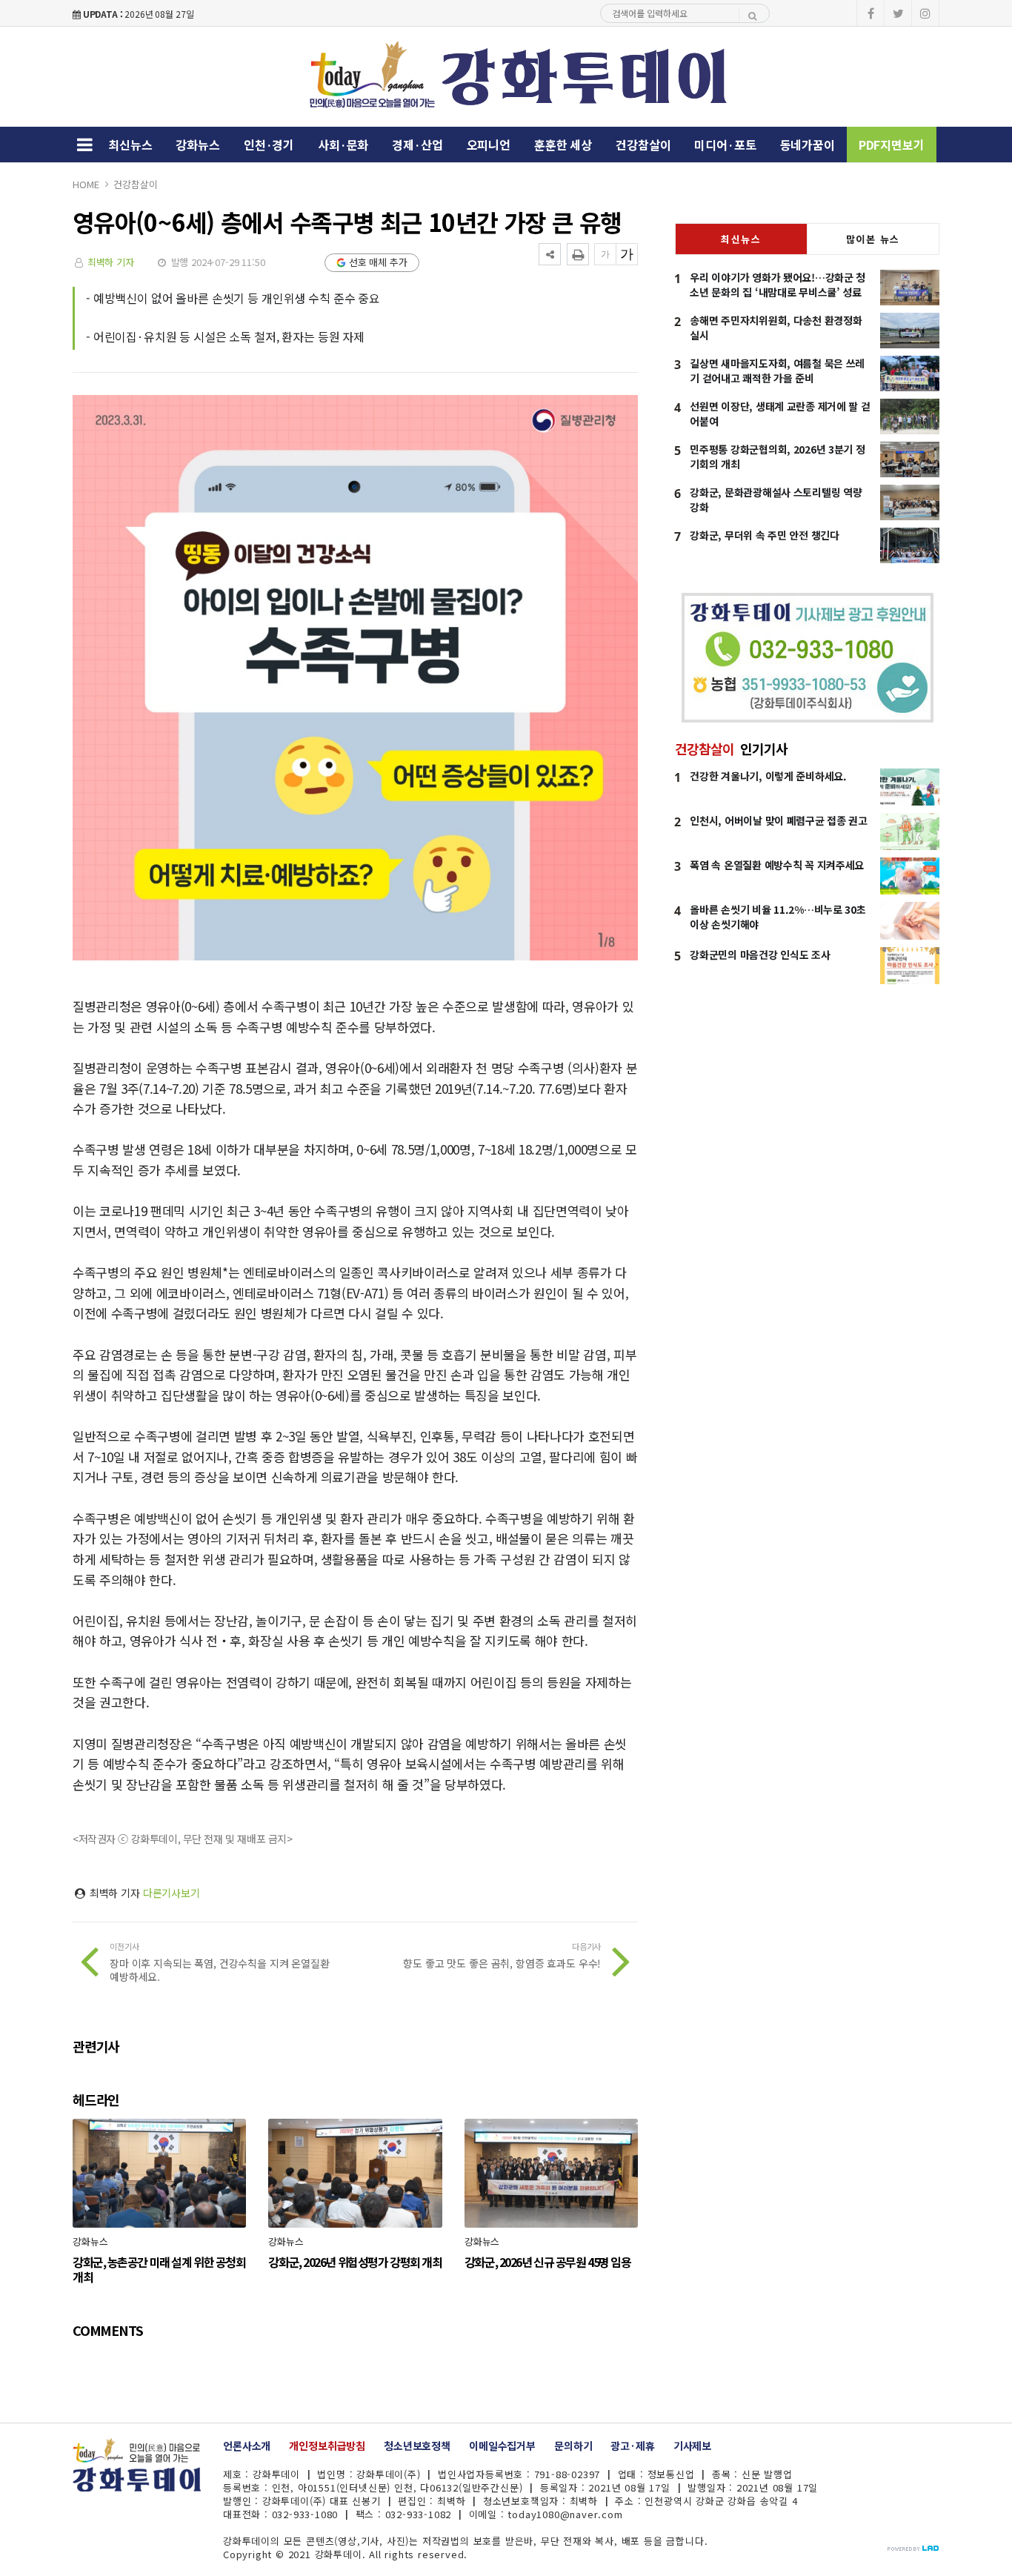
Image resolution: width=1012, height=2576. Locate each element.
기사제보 (692, 2446)
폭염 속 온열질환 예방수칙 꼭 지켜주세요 (777, 865)
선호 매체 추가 (378, 262)
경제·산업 (417, 145)
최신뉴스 (130, 145)
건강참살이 (643, 145)
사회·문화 (343, 145)
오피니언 (489, 145)
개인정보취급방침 (327, 2446)
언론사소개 (247, 2446)
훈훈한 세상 (563, 145)
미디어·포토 (725, 145)
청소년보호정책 (417, 2446)
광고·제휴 (632, 2446)
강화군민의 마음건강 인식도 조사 (760, 955)
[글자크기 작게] (605, 254)
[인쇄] (578, 254)
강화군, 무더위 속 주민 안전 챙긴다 (764, 535)
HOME (86, 184)
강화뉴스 (197, 145)
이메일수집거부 (502, 2446)
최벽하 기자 (111, 262)
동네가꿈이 (808, 145)
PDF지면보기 (892, 145)
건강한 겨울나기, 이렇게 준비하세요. (768, 776)
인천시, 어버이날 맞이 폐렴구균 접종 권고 (779, 820)
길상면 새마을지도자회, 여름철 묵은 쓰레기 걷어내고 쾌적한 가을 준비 (777, 371)
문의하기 (573, 2446)
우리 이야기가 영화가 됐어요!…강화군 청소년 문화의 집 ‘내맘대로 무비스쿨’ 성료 (778, 285)
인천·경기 (269, 145)
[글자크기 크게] (627, 254)
